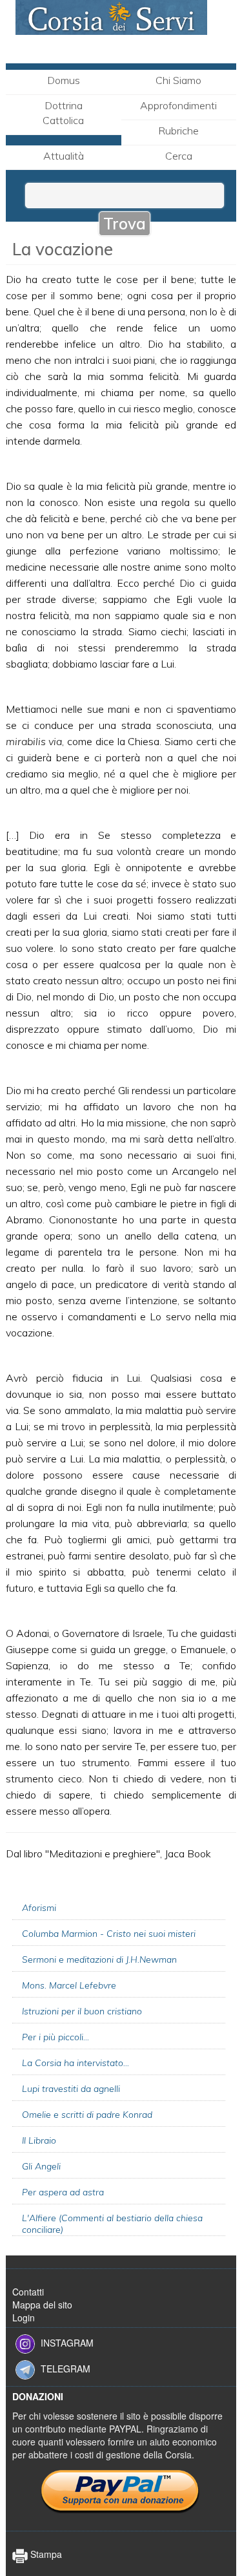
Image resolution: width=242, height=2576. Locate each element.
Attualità (64, 156)
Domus (64, 80)
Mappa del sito (42, 2305)
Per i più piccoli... (55, 2037)
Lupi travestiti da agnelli (71, 2089)
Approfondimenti (178, 105)
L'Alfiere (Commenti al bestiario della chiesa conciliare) (112, 2224)
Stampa (45, 2554)
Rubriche (178, 131)
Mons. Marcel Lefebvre (69, 1985)
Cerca (179, 156)
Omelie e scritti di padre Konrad (87, 2115)
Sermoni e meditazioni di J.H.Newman (99, 1959)
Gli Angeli (41, 2166)
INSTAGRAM (67, 2343)
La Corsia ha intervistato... (76, 2063)
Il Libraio (39, 2140)
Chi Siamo (178, 80)
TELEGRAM (66, 2369)
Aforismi (39, 1908)
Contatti (28, 2292)
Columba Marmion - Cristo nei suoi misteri (109, 1934)
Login (24, 2317)
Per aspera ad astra (63, 2192)
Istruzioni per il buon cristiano (82, 2011)
